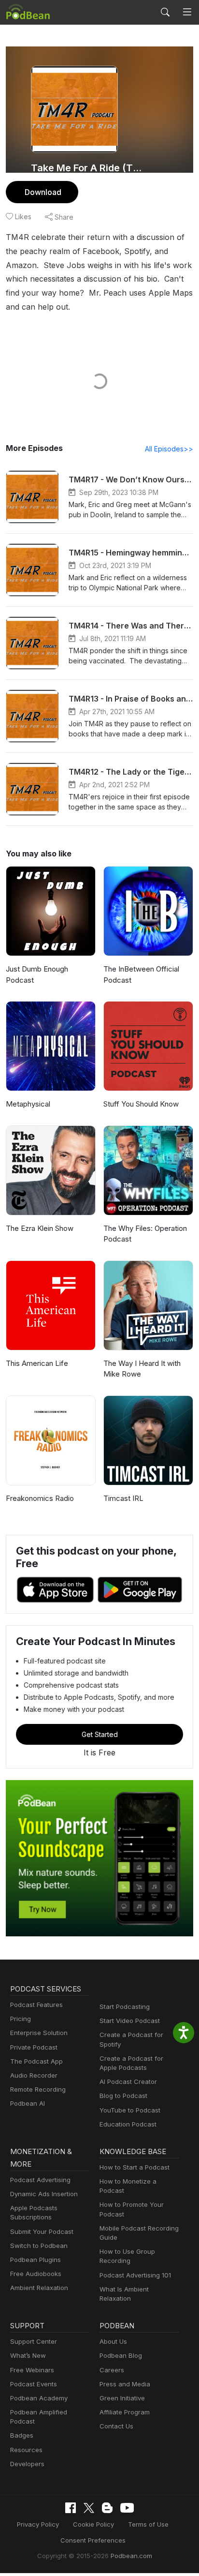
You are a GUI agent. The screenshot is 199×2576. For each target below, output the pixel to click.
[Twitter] (89, 2508)
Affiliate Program (125, 2412)
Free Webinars (32, 2370)
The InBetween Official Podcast (141, 974)
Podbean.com (131, 2556)
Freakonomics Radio (40, 1498)
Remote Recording (38, 2089)
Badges (22, 2435)
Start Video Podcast (130, 2021)
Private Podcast (34, 2047)
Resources (26, 2450)
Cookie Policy (93, 2524)
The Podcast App (36, 2061)
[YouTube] (127, 2508)
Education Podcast (128, 2124)
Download (43, 192)
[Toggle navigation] (187, 12)
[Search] (165, 12)
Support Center (34, 2341)
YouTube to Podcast (130, 2110)
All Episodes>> (169, 449)
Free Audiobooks (36, 2274)
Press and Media (125, 2384)
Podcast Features (36, 2005)
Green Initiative (122, 2398)
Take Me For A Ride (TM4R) (87, 168)
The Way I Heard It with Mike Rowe (142, 1369)
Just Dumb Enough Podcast (37, 974)
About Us (113, 2341)
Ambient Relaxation (39, 2288)
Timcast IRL (123, 1498)
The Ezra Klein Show (40, 1228)
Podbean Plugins (36, 2260)
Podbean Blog (121, 2355)
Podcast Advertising (40, 2180)
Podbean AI (28, 2103)
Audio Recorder (34, 2075)
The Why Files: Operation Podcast (145, 1234)
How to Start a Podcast (135, 2167)
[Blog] (107, 2508)
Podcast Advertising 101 (135, 2275)
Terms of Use (148, 2524)
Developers (27, 2464)
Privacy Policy (38, 2524)
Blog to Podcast (123, 2096)
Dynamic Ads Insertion (44, 2194)
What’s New (28, 2355)
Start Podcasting (125, 2007)
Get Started (100, 1734)
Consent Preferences (93, 2540)
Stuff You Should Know (141, 1104)
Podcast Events (34, 2384)
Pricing (21, 2019)
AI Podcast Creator (128, 2082)
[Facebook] (71, 2508)
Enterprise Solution (39, 2033)
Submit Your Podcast (42, 2232)
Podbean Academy (39, 2398)
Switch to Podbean (39, 2246)
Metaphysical (28, 1104)
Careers (112, 2370)
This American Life (37, 1363)
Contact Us (116, 2426)
